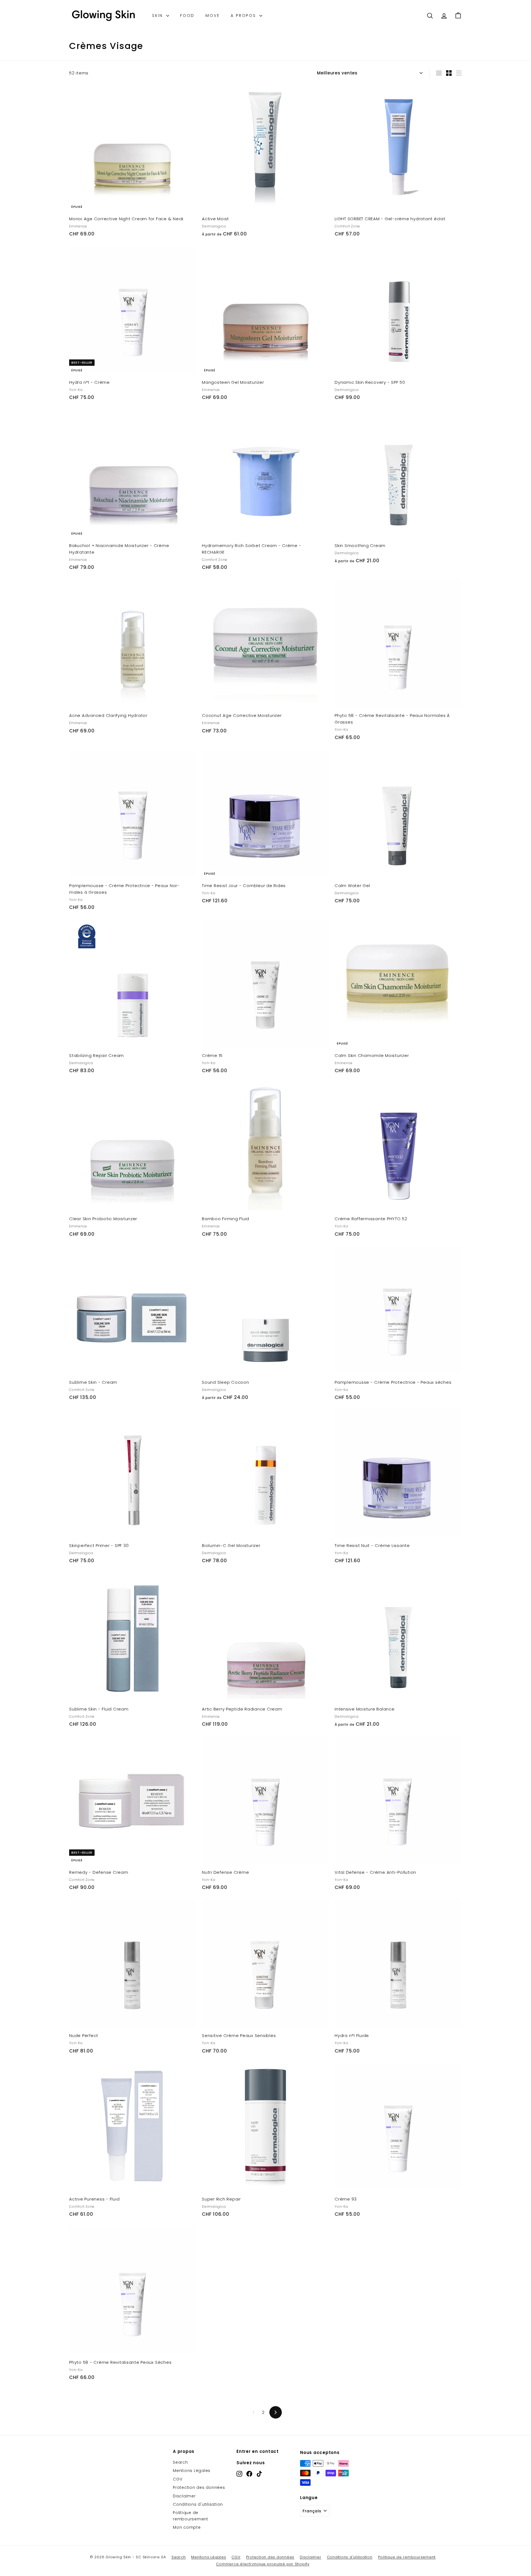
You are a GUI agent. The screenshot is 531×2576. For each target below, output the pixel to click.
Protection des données (199, 2487)
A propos (244, 15)
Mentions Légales (192, 2471)
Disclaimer (184, 2496)
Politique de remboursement (191, 2516)
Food (187, 15)
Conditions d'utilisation (198, 2504)
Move (213, 15)
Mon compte (187, 2527)
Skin (158, 15)
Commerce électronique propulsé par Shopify (263, 2564)
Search (180, 2462)
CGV (178, 2479)
